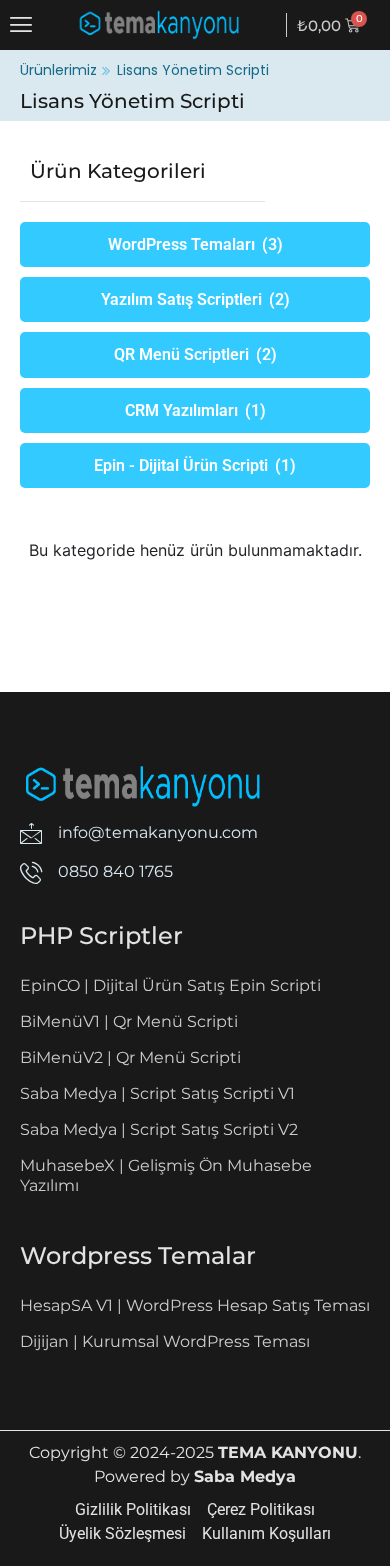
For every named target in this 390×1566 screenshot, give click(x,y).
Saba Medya (245, 1476)
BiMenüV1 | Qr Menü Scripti (129, 1021)
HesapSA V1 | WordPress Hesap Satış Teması (195, 1305)
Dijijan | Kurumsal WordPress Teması (165, 1341)
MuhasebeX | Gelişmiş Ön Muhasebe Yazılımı (166, 1175)
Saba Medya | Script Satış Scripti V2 (159, 1129)
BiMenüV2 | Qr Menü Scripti (130, 1057)
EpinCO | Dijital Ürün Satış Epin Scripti (170, 985)
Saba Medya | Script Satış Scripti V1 (157, 1093)
